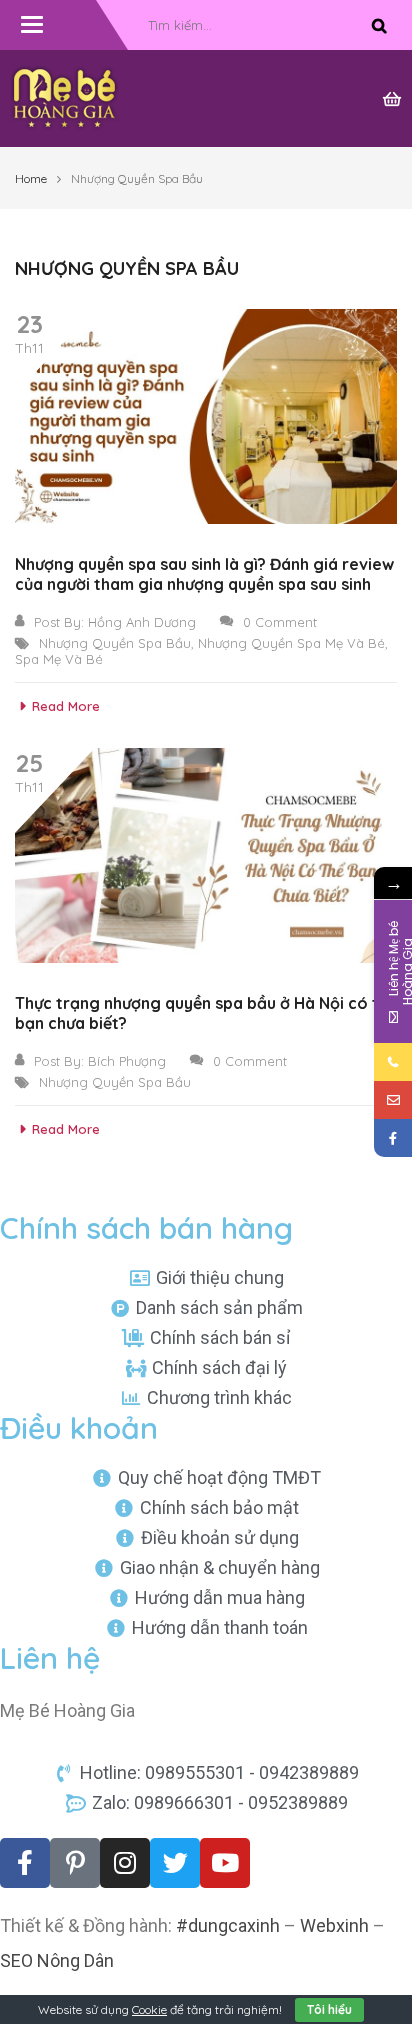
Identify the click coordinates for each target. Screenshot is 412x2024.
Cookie (149, 2009)
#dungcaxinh (228, 1925)
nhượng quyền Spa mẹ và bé (291, 643)
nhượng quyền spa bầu (115, 643)
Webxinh (334, 1925)
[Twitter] (175, 1863)
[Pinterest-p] (75, 1863)
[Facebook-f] (25, 1863)
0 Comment (280, 622)
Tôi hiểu (329, 2009)
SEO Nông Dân (57, 1960)
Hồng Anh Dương (142, 622)
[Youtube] (225, 1863)
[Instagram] (125, 1863)
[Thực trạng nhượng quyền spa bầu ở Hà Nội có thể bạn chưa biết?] (206, 855)
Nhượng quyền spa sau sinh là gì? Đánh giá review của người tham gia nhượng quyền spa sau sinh (204, 574)
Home (31, 178)
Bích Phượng (127, 1061)
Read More (66, 706)
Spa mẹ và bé (59, 659)
